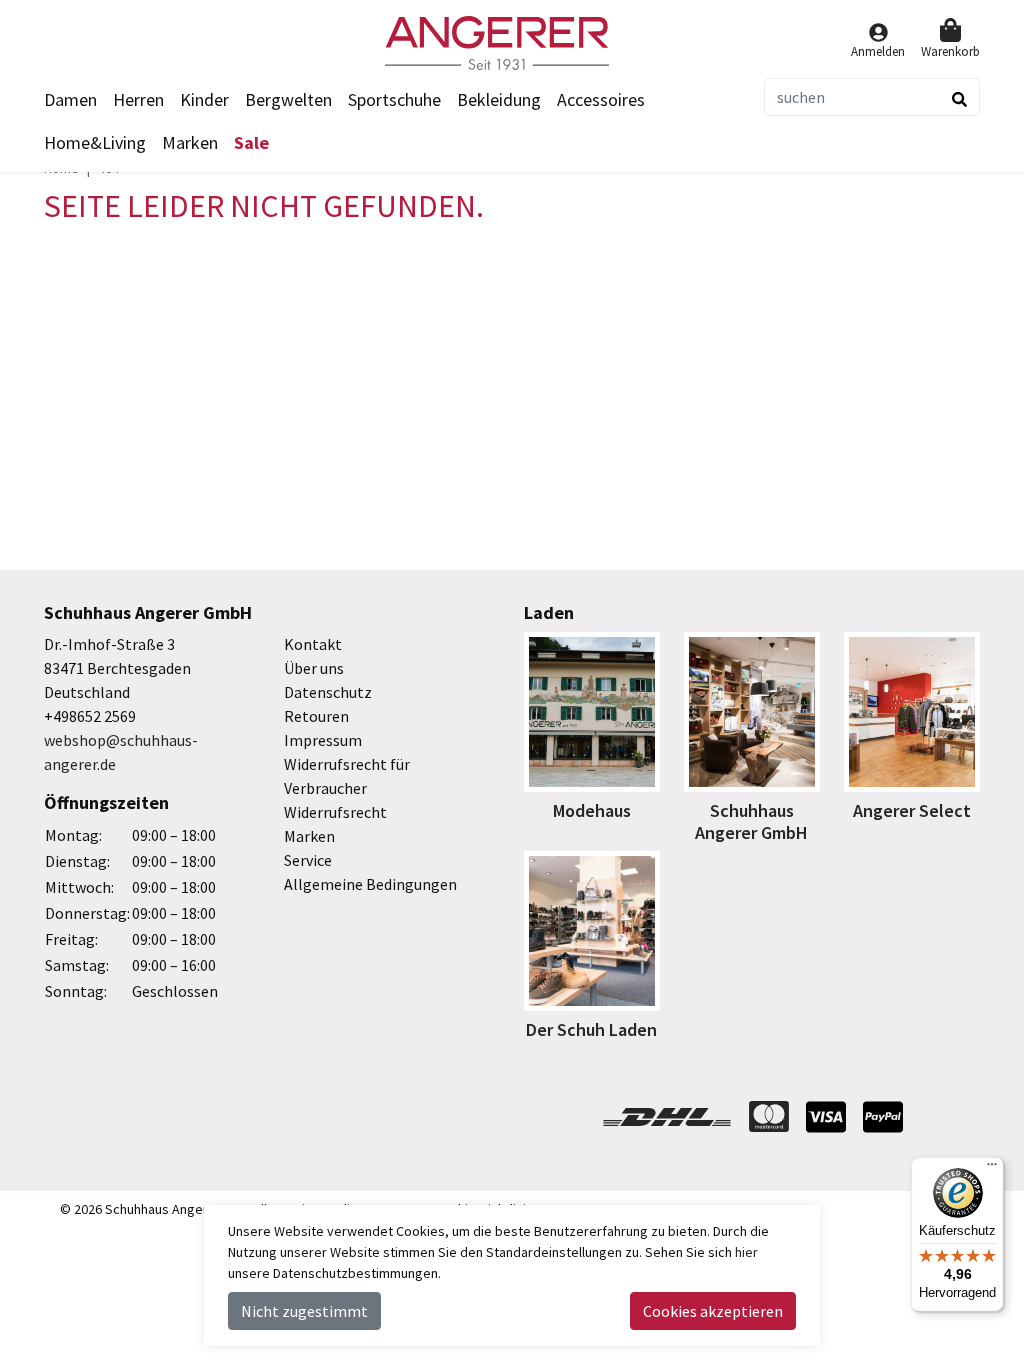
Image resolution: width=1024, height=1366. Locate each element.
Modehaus (592, 810)
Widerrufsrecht (335, 812)
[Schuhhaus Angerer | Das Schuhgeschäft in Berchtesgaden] (512, 43)
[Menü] (992, 1169)
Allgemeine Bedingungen (370, 884)
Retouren (316, 716)
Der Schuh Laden (591, 1029)
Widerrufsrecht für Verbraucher (347, 776)
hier (746, 1252)
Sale (251, 142)
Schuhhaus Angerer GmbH (751, 821)
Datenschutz (328, 692)
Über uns (314, 668)
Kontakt (313, 644)
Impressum (323, 740)
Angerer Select (912, 810)
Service (308, 860)
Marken (190, 142)
